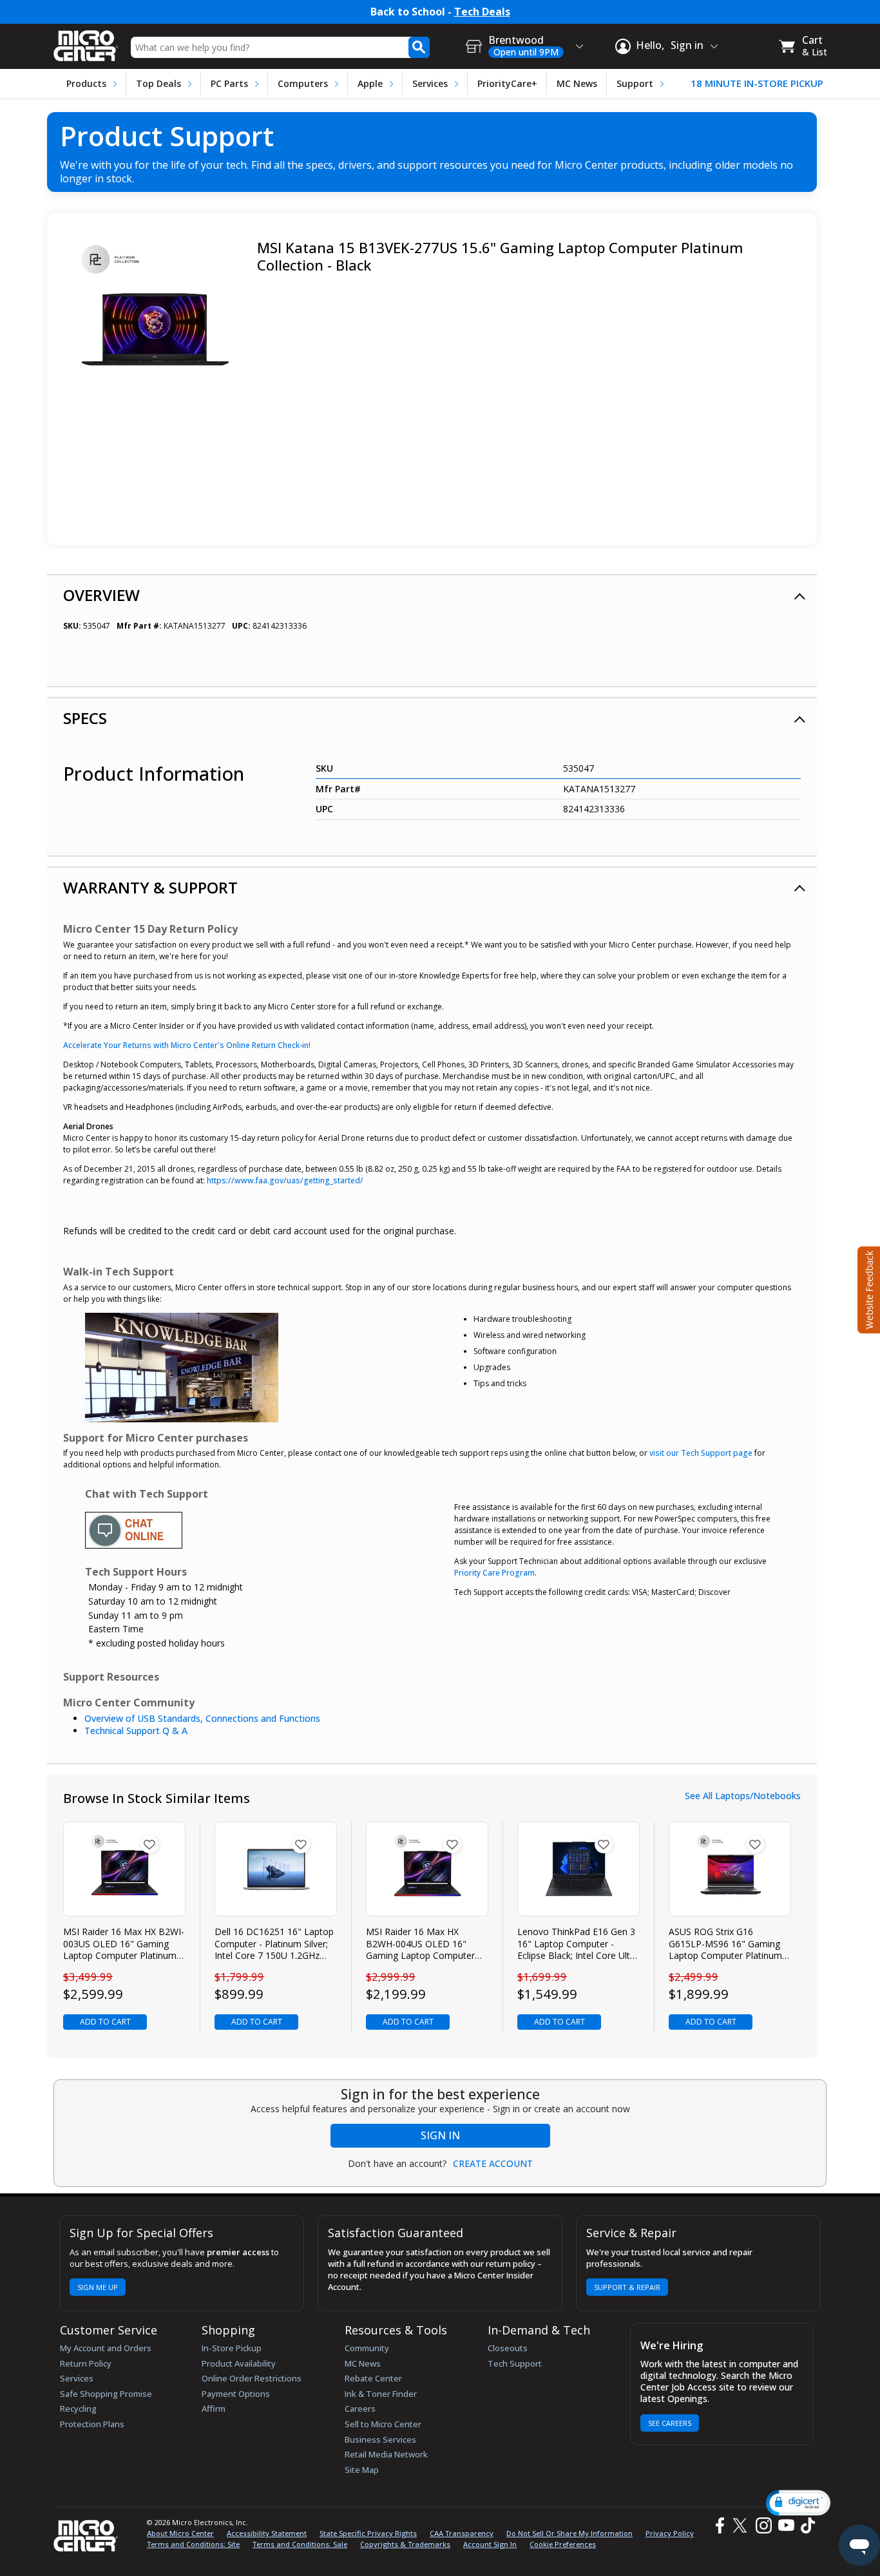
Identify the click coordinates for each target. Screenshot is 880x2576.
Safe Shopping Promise (106, 2394)
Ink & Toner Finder (381, 2394)
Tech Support (515, 2363)
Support (635, 83)
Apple (370, 83)
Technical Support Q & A (136, 1731)
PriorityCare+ (507, 83)
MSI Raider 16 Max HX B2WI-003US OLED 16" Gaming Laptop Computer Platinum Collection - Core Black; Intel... (124, 1944)
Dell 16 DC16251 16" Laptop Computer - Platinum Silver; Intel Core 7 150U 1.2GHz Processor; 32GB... (274, 1944)
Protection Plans (92, 2424)
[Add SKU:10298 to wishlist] (452, 1844)
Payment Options (236, 2394)
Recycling (78, 2409)
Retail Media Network (386, 2454)
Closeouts (508, 2348)
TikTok (805, 2525)
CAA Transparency (462, 2533)
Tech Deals (482, 12)
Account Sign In (490, 2544)
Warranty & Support (150, 887)
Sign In (440, 2135)
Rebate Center (373, 2378)
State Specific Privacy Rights (368, 2533)
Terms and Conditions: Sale (300, 2544)
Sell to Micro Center (383, 2424)
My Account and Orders (106, 2348)
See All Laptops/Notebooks (743, 1796)
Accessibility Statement (267, 2533)
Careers (360, 2409)
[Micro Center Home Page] (86, 42)
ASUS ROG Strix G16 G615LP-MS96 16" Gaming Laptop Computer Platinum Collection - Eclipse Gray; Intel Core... (730, 1944)
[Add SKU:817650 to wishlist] (755, 1844)
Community (367, 2348)
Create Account (493, 2164)
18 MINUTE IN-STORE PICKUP (757, 83)
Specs (85, 718)
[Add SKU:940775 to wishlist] (604, 1844)
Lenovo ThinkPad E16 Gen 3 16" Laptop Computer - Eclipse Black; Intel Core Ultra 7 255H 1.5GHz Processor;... (578, 1944)
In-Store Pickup (232, 2348)
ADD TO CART (105, 2022)
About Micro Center (180, 2533)
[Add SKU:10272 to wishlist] (149, 1844)
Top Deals (158, 83)
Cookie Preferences (563, 2544)
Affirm (214, 2409)
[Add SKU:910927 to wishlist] (301, 1844)
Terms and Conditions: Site (193, 2544)
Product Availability (239, 2363)
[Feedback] (867, 1288)
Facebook (718, 2525)
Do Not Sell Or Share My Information (569, 2533)
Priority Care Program (494, 1573)
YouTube (786, 2525)
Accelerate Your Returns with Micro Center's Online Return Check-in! (187, 1045)
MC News (577, 83)
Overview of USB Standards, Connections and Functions (202, 1718)
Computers (303, 83)
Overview (101, 595)
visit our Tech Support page (701, 1453)
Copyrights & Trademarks (405, 2544)
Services (430, 83)
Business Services (380, 2439)
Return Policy (86, 2363)
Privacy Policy (670, 2533)
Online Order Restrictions (252, 2378)
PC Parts (229, 83)
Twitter (742, 2525)
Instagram (763, 2525)
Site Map (362, 2470)
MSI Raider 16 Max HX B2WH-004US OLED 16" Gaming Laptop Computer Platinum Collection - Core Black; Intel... (420, 1944)
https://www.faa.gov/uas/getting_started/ (285, 1180)
